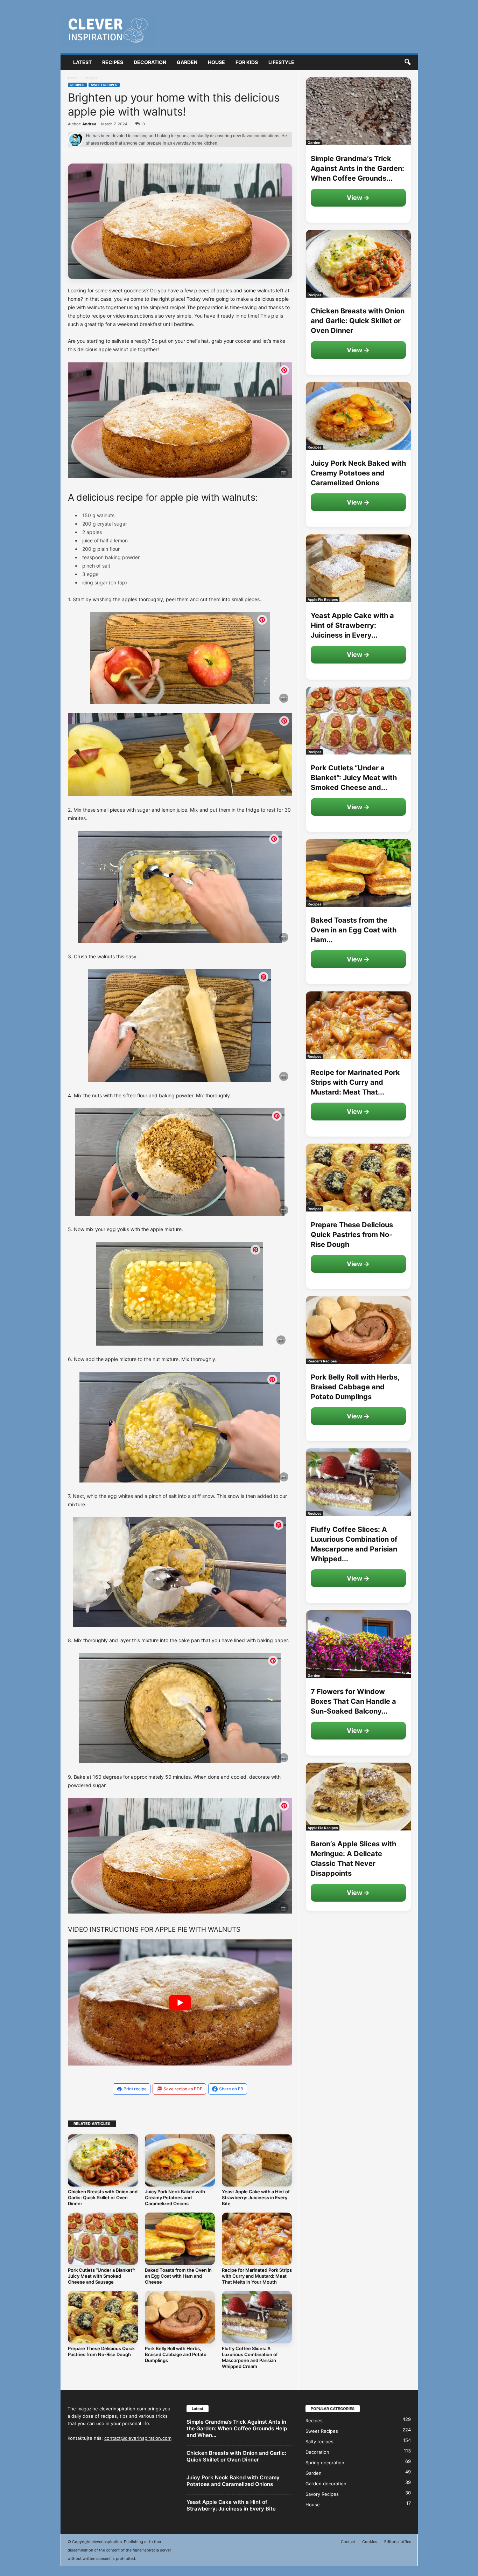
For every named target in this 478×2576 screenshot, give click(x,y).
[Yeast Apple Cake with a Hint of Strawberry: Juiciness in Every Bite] (257, 2160)
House (216, 62)
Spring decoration (325, 2463)
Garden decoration (326, 2484)
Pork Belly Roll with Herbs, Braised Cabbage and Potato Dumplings (176, 2354)
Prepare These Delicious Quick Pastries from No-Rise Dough (101, 2351)
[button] (407, 62)
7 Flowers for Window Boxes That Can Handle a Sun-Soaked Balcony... (353, 1701)
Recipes (113, 62)
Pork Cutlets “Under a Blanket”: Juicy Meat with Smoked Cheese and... (354, 778)
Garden (187, 62)
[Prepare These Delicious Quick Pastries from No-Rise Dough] (103, 2317)
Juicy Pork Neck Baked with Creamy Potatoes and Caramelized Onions (175, 2197)
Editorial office (398, 2542)
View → (358, 198)
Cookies (370, 2542)
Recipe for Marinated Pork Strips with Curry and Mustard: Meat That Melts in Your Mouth (257, 2276)
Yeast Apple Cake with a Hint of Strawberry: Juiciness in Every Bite (256, 2197)
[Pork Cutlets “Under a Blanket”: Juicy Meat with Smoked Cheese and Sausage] (103, 2239)
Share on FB (231, 2089)
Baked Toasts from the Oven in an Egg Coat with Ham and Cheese (178, 2276)
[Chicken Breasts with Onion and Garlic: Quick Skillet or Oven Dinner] (103, 2160)
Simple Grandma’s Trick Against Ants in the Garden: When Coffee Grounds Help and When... (237, 2428)
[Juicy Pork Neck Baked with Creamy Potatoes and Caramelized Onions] (180, 2160)
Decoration (150, 62)
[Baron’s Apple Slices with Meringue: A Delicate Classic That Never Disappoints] (358, 1797)
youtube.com (272, 474)
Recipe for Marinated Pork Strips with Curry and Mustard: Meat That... (355, 1082)
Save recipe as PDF (183, 2089)
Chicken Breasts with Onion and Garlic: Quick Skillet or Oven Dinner (103, 2197)
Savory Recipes (322, 2494)
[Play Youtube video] (180, 2002)
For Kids (247, 62)
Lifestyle (281, 62)
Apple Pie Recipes (323, 599)
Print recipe (135, 2089)
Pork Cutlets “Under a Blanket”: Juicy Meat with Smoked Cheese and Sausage (101, 2276)
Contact (348, 2542)
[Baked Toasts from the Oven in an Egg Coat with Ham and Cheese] (180, 2239)
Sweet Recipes (104, 85)
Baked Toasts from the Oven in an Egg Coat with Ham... (354, 930)
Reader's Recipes (322, 1361)
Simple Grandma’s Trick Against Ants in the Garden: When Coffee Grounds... (357, 168)
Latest (82, 62)
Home (73, 78)
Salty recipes (319, 2442)
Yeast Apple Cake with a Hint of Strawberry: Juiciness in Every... (352, 625)
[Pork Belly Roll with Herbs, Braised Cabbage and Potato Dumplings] (180, 2317)
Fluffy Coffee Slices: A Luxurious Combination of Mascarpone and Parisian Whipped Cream (250, 2357)
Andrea (89, 124)
